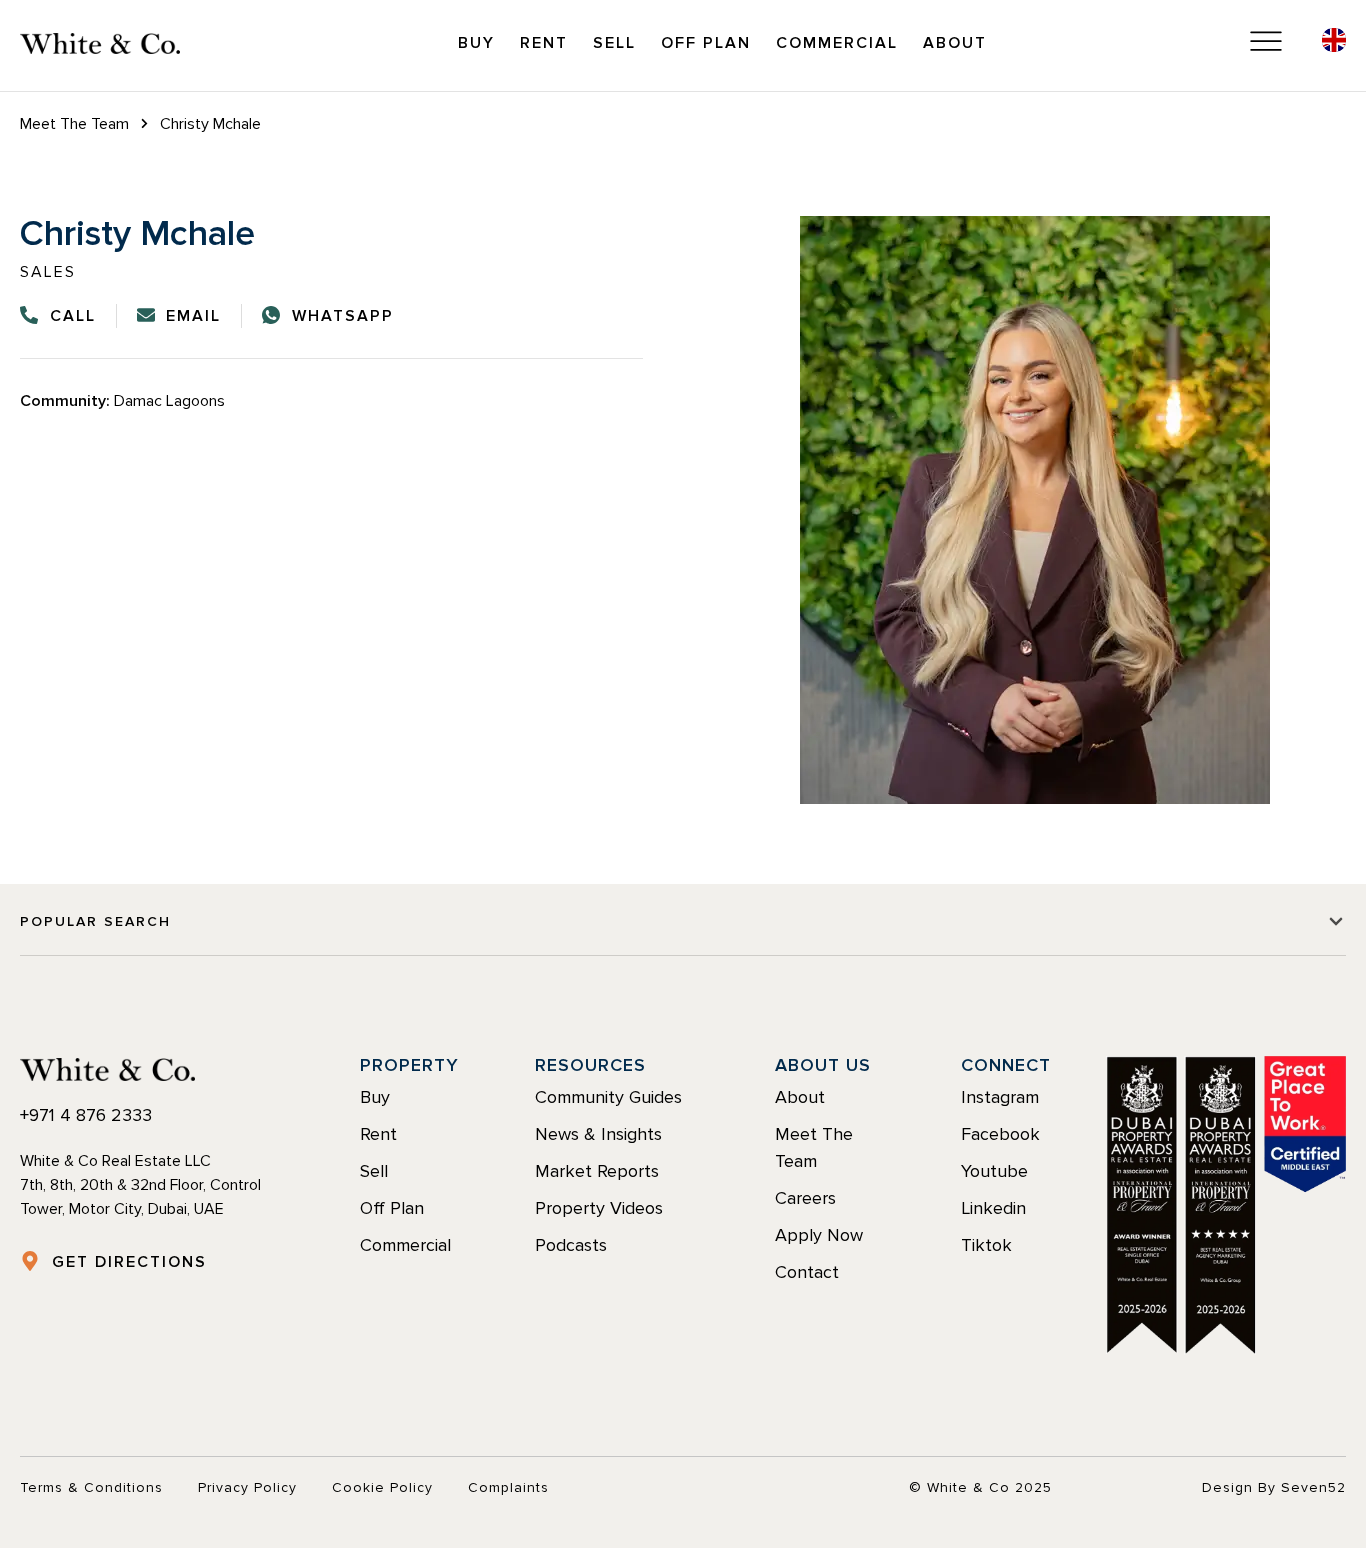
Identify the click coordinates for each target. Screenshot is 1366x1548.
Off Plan (706, 43)
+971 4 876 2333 (86, 1115)
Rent (544, 43)
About (955, 43)
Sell (614, 43)
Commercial (837, 43)
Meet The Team (74, 124)
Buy (476, 43)
